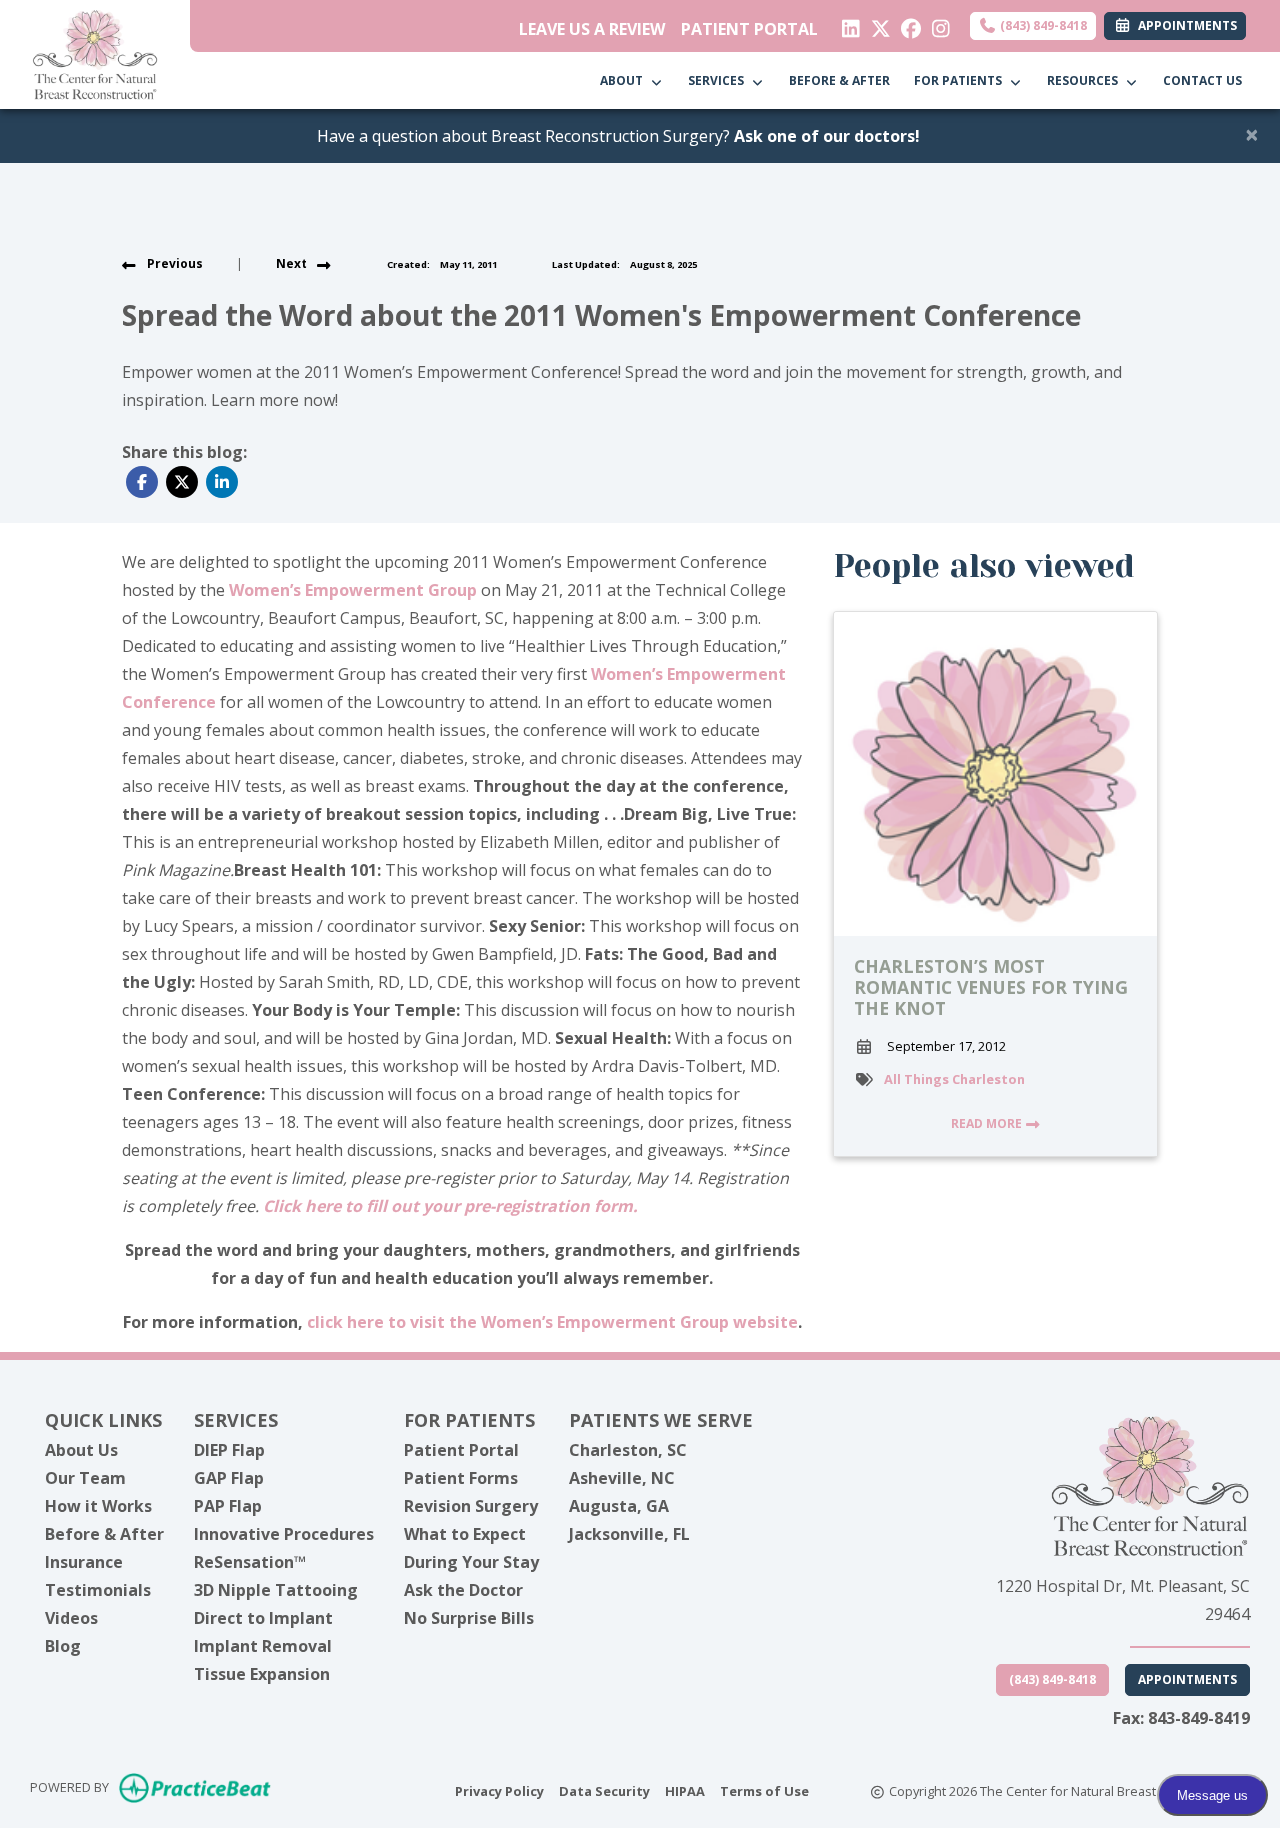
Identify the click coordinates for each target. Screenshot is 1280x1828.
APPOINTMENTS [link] (1184, 25)
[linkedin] (846, 24)
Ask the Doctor (463, 1590)
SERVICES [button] (719, 80)
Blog (63, 1646)
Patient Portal (461, 1450)
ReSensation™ (250, 1562)
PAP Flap (228, 1506)
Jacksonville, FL (629, 1534)
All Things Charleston (954, 1079)
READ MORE (988, 1123)
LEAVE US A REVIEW (592, 29)
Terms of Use (764, 1790)
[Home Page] (95, 53)
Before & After (104, 1534)
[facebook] (906, 24)
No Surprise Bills (469, 1618)
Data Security (604, 1790)
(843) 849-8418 (1042, 25)
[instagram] (936, 24)
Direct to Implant (263, 1618)
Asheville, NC (622, 1478)
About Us (81, 1450)
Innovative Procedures (284, 1534)
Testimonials (98, 1590)
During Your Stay (471, 1562)
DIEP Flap (229, 1450)
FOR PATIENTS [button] (961, 80)
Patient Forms (461, 1478)
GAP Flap (229, 1478)
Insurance (84, 1562)
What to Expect (465, 1534)
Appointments (1187, 1679)
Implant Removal (263, 1646)
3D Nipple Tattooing (276, 1590)
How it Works (98, 1506)
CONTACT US (1202, 80)
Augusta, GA (619, 1506)
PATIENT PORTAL (749, 29)
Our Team (85, 1478)
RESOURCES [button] (1085, 80)
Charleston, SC (628, 1450)
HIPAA (685, 1790)
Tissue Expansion (262, 1674)
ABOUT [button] (624, 80)
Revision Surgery (471, 1506)
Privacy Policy (499, 1790)
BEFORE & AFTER (839, 80)
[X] (876, 24)
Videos (71, 1618)
